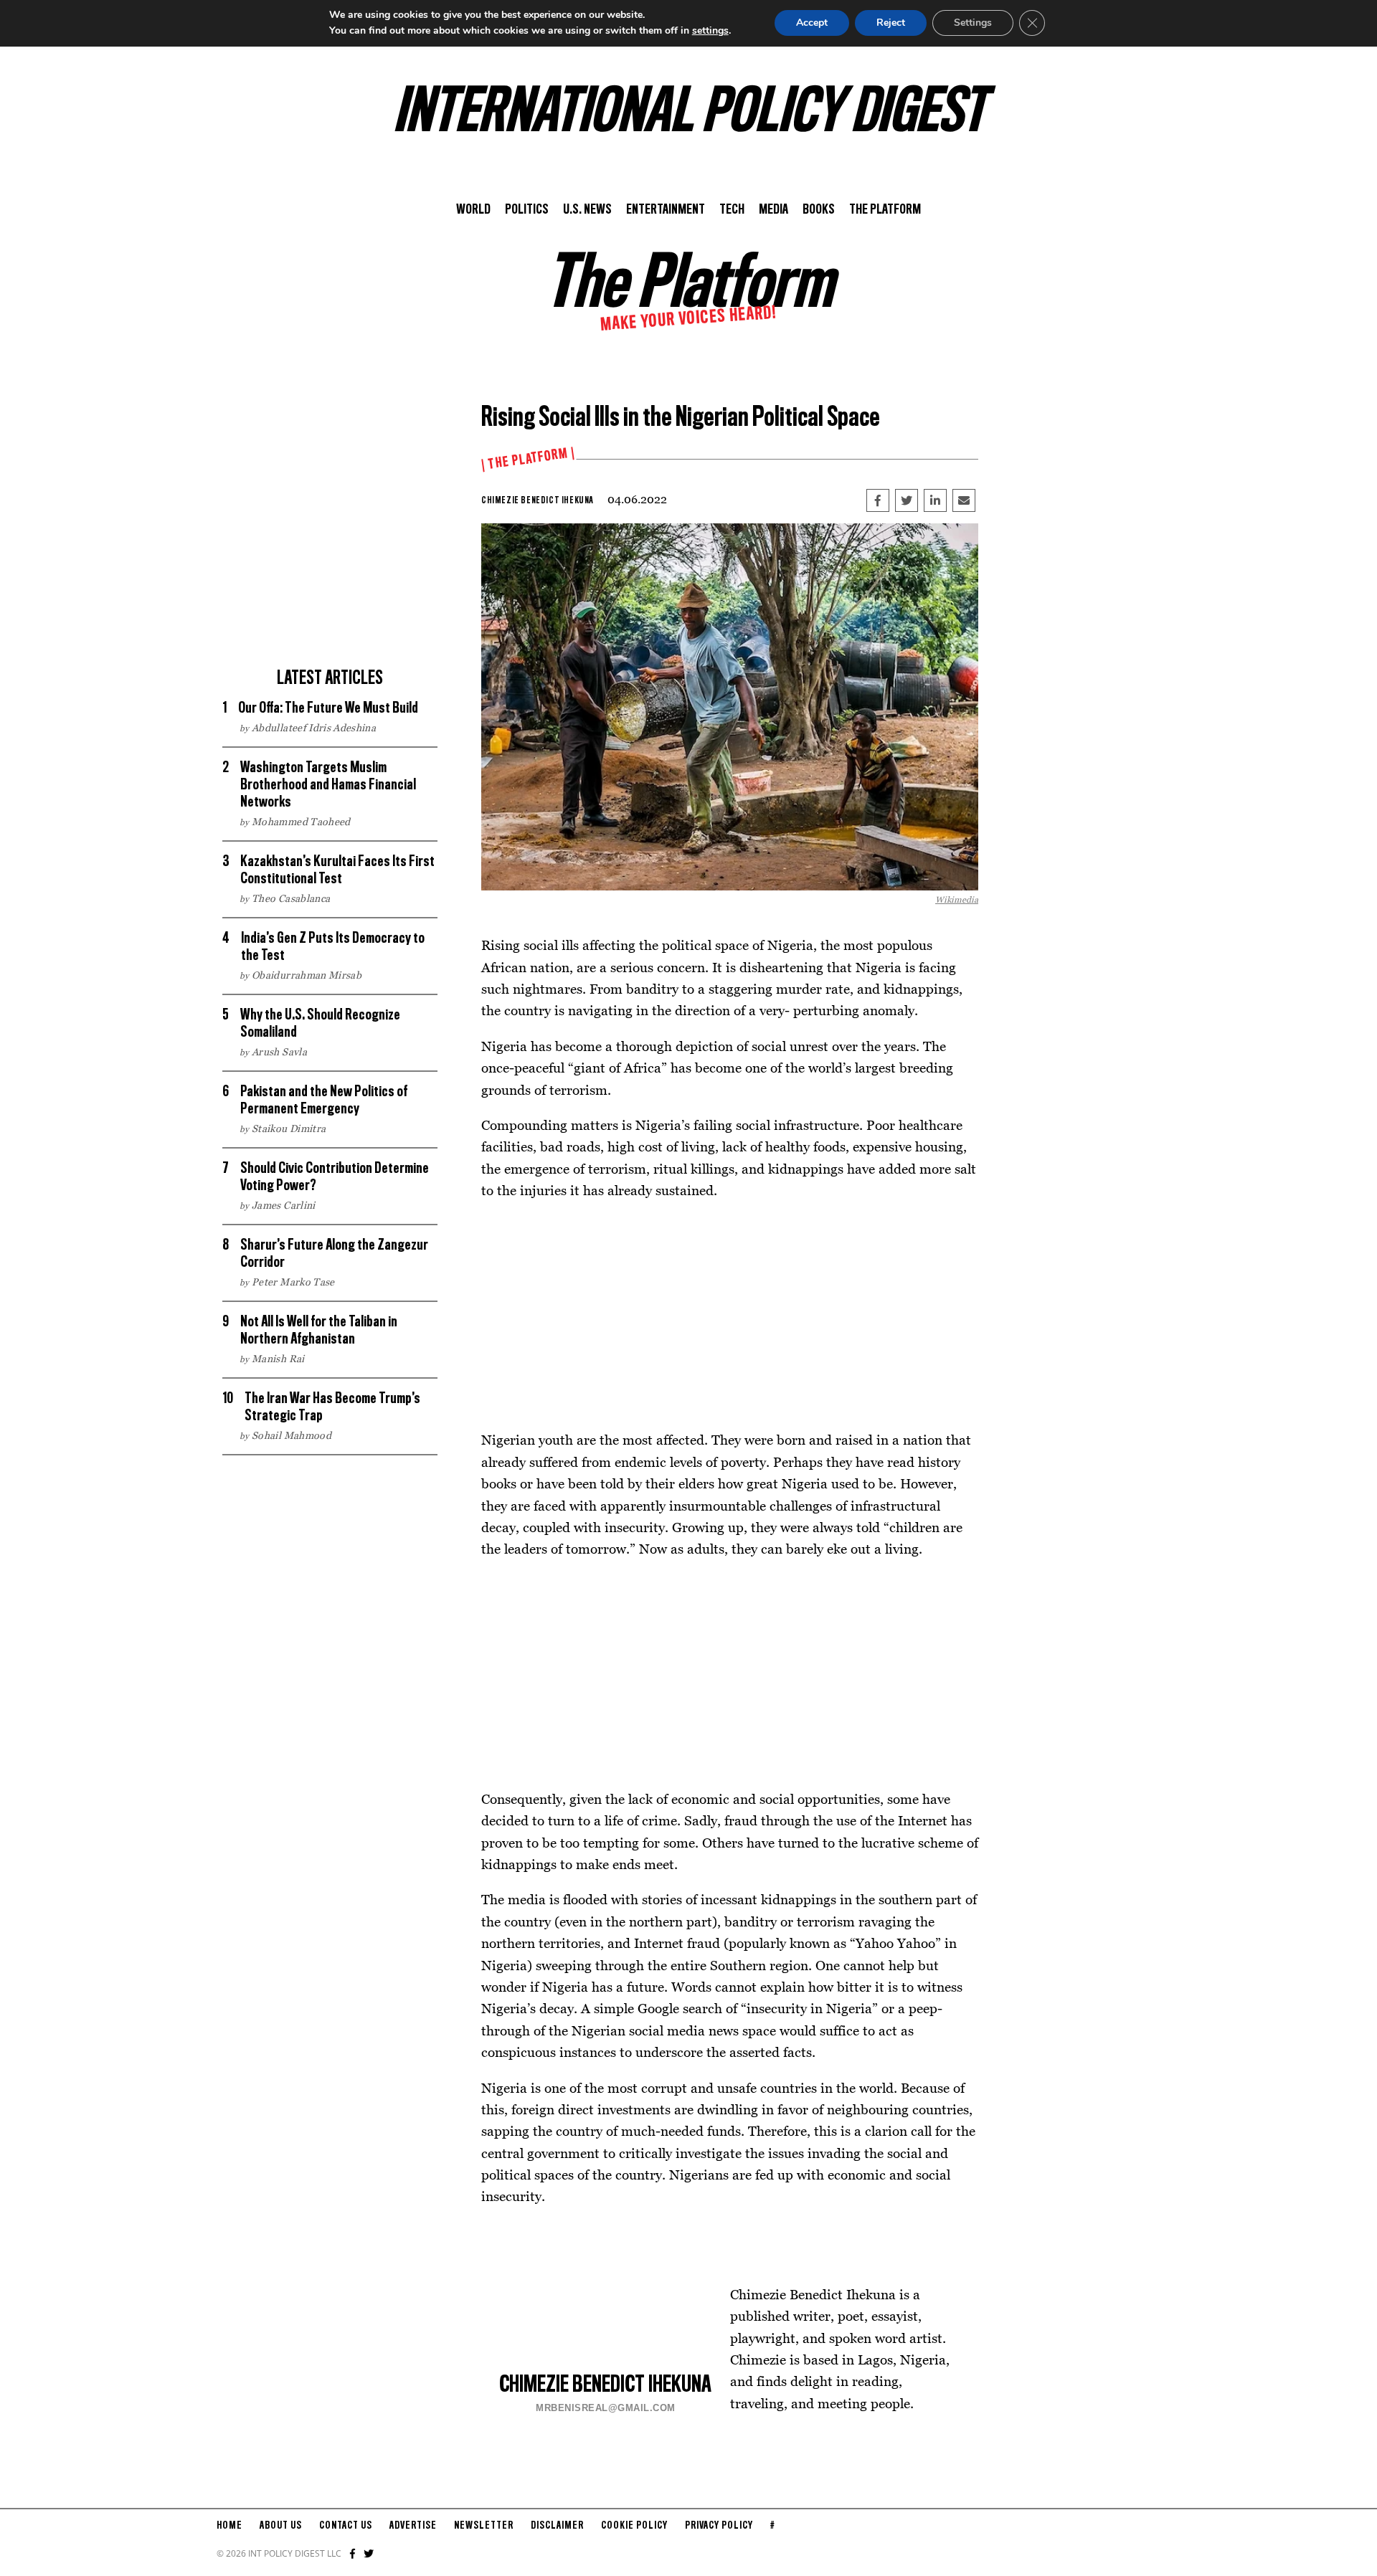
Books (819, 210)
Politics (527, 210)
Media (773, 210)
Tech (732, 210)
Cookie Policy (634, 2526)
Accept (812, 23)
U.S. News (587, 210)
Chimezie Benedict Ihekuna (537, 500)
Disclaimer (557, 2526)
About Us (281, 2526)
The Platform (885, 210)
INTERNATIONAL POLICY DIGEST (689, 114)
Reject (891, 23)
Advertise (413, 2526)
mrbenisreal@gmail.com (606, 2408)
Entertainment (666, 210)
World (473, 210)
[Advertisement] (330, 559)
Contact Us (346, 2526)
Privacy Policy (719, 2526)
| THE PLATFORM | (528, 460)
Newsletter (484, 2526)
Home (229, 2526)
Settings (973, 23)
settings (710, 30)
